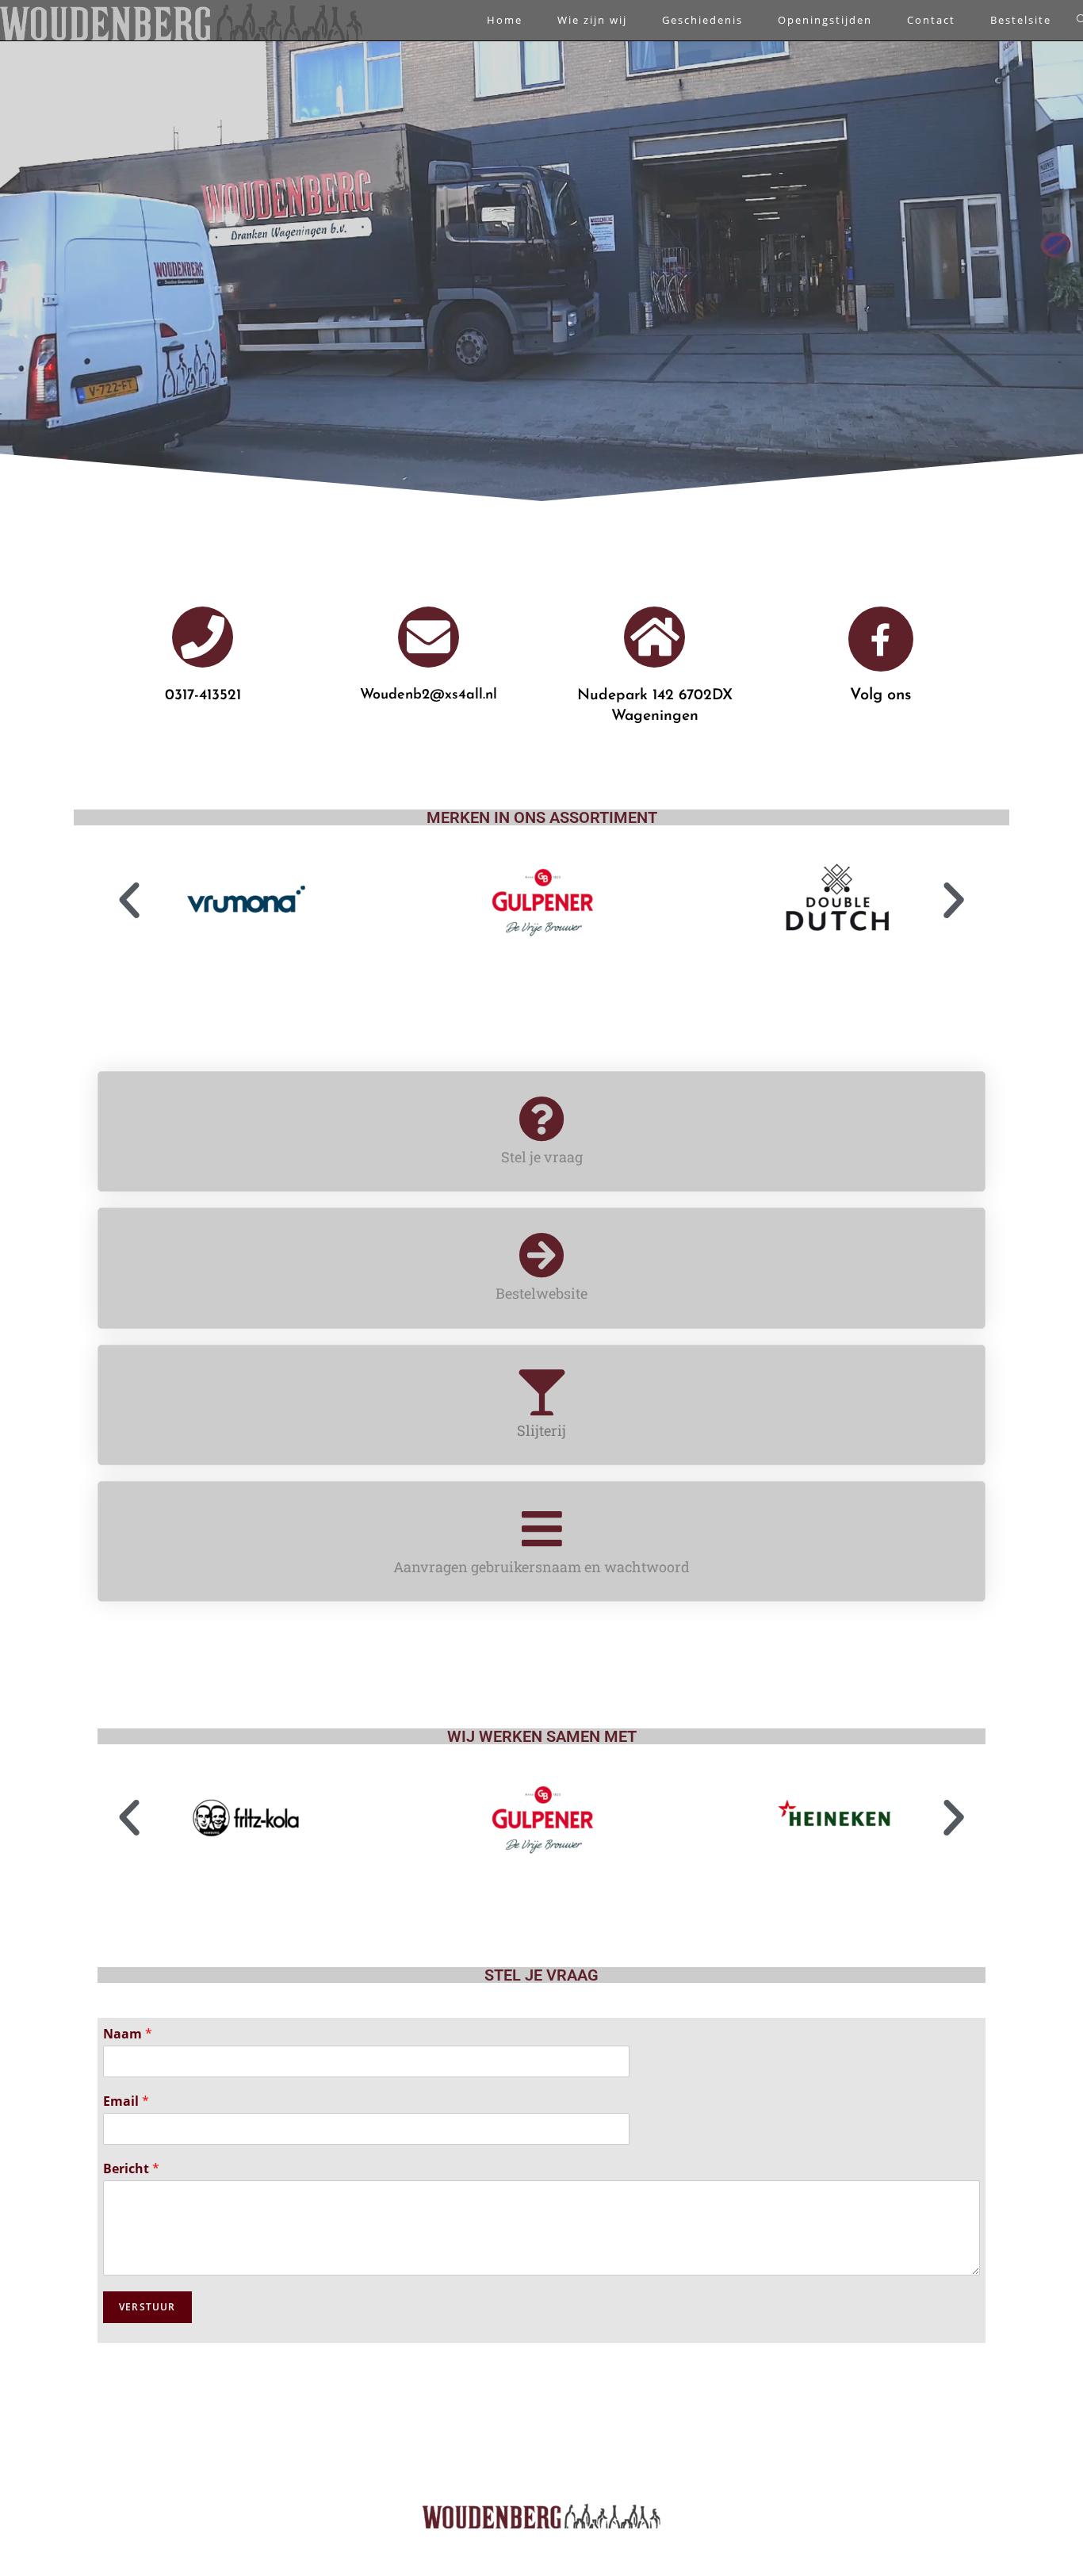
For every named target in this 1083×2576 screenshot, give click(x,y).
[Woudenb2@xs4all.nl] (429, 637)
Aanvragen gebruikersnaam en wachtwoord (541, 1567)
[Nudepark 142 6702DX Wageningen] (654, 637)
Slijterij (541, 1430)
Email (126, 2101)
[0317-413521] (203, 637)
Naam (128, 2034)
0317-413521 (203, 696)
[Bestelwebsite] (541, 1255)
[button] (129, 901)
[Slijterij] (541, 1392)
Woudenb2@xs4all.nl (429, 695)
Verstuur (147, 2307)
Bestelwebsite (541, 1293)
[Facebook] (881, 639)
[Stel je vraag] (541, 1119)
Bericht (131, 2169)
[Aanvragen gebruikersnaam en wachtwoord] (541, 1529)
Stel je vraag (542, 1157)
